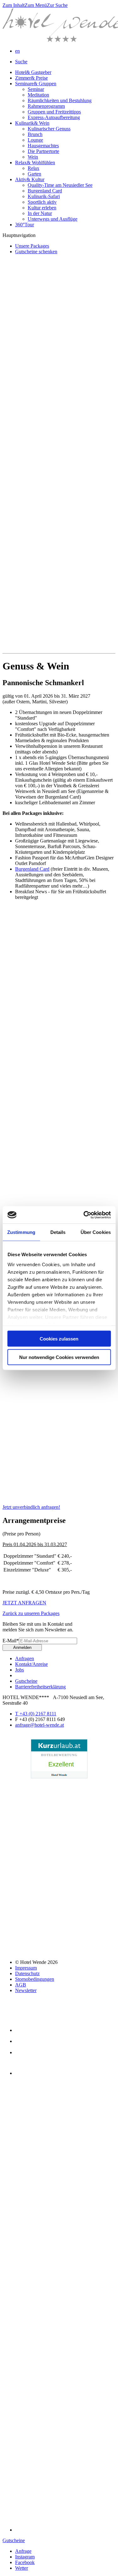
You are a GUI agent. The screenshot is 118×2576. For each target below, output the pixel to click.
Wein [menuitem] (33, 157)
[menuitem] (17, 51)
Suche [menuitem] (21, 62)
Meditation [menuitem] (38, 95)
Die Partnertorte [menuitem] (43, 151)
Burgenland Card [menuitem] (45, 191)
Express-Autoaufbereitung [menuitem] (54, 117)
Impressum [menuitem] (26, 1968)
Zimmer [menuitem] (31, 78)
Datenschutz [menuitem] (27, 1973)
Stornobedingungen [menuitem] (35, 1979)
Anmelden (22, 1647)
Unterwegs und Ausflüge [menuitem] (53, 219)
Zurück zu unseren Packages (31, 1613)
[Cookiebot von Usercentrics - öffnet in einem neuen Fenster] (84, 1215)
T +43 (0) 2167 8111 (36, 1714)
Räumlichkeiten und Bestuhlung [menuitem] (60, 100)
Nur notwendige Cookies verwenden (59, 1357)
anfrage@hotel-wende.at (39, 1725)
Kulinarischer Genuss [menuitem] (49, 129)
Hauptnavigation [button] (19, 235)
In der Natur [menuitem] (40, 213)
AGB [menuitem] (21, 1985)
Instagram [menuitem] (25, 2557)
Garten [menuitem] (34, 174)
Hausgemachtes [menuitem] (43, 146)
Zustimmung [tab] (21, 1232)
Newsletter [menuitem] (26, 1990)
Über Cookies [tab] (96, 1232)
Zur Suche (57, 5)
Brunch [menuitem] (35, 134)
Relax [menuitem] (35, 163)
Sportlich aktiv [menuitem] (42, 202)
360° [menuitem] (25, 225)
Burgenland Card (32, 869)
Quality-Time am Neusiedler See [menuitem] (60, 185)
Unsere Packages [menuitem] (32, 246)
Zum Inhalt (14, 5)
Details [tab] (58, 1232)
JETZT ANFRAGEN (24, 1603)
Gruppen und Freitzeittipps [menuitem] (54, 112)
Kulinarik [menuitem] (32, 123)
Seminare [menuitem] (36, 84)
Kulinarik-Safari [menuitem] (44, 196)
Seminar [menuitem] (36, 89)
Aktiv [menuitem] (30, 179)
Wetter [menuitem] (22, 2568)
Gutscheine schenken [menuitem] (36, 252)
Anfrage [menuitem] (23, 2551)
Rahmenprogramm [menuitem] (46, 106)
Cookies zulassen (59, 1339)
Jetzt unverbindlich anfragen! (31, 1507)
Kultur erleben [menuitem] (42, 208)
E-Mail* (11, 1641)
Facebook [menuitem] (25, 2562)
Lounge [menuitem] (35, 140)
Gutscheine (14, 2540)
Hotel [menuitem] (33, 72)
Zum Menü (36, 5)
